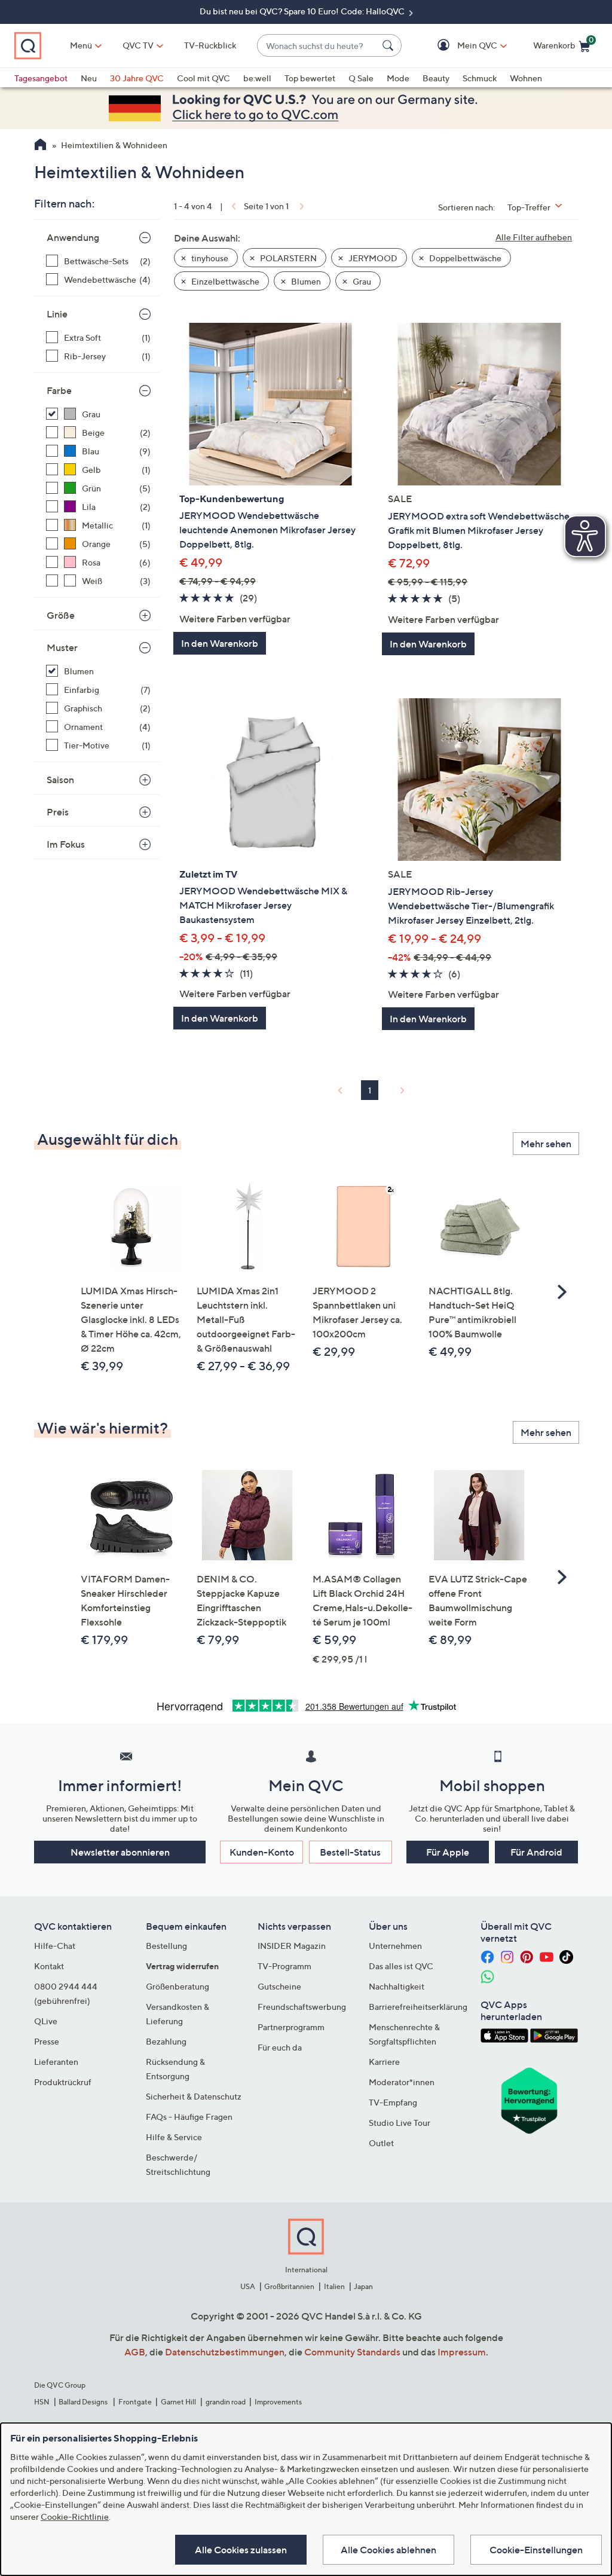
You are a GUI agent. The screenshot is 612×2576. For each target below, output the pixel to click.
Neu (89, 78)
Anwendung (73, 237)
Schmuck (480, 78)
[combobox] (317, 46)
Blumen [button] (305, 281)
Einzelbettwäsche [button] (224, 281)
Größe (61, 615)
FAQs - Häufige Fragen (189, 2117)
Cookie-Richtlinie (75, 2517)
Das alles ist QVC (401, 1966)
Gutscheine (279, 1986)
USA (248, 2286)
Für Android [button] (536, 1852)
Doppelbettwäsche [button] (464, 258)
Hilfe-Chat (55, 1946)
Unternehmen (395, 1946)
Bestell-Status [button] (350, 1852)
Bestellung (166, 1946)
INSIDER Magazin (292, 1946)
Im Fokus (66, 844)
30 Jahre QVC (137, 78)
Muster (62, 647)
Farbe (59, 390)
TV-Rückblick (210, 45)
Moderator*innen (402, 2082)
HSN (42, 2402)
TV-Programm (284, 1966)
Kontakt (49, 1966)
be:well (257, 78)
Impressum (462, 2352)
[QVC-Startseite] (40, 146)
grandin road (226, 2402)
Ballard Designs (84, 2402)
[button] (460, 46)
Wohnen (526, 78)
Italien (334, 2286)
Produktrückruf (63, 2082)
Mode (398, 78)
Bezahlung (166, 2041)
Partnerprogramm (291, 2027)
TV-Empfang (393, 2102)
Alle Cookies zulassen (241, 2550)
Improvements (278, 2402)
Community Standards (352, 2352)
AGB (135, 2352)
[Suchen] (390, 45)
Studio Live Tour (400, 2123)
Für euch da (280, 2047)
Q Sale (361, 78)
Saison (60, 780)
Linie (57, 314)
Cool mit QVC (204, 78)
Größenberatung (178, 1986)
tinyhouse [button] (209, 258)
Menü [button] (81, 45)
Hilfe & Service (174, 2137)
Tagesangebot (41, 78)
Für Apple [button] (448, 1852)
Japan (363, 2286)
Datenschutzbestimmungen (225, 2352)
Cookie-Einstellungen (536, 2550)
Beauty (436, 78)
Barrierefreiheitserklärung (418, 2007)
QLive (46, 2021)
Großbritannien (289, 2286)
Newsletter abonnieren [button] (120, 1852)
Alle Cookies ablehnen (388, 2550)
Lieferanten (56, 2062)
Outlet (381, 2143)
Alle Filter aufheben (534, 237)
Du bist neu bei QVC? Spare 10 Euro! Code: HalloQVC (303, 11)
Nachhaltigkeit (397, 1986)
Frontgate (135, 2402)
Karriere (384, 2062)
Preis (58, 812)
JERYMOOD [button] (372, 258)
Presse (47, 2041)
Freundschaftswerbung (302, 2007)
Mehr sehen (546, 1144)
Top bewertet (310, 78)
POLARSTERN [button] (287, 258)
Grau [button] (361, 281)
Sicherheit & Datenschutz (194, 2096)
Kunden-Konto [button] (262, 1852)
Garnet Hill (178, 2402)
